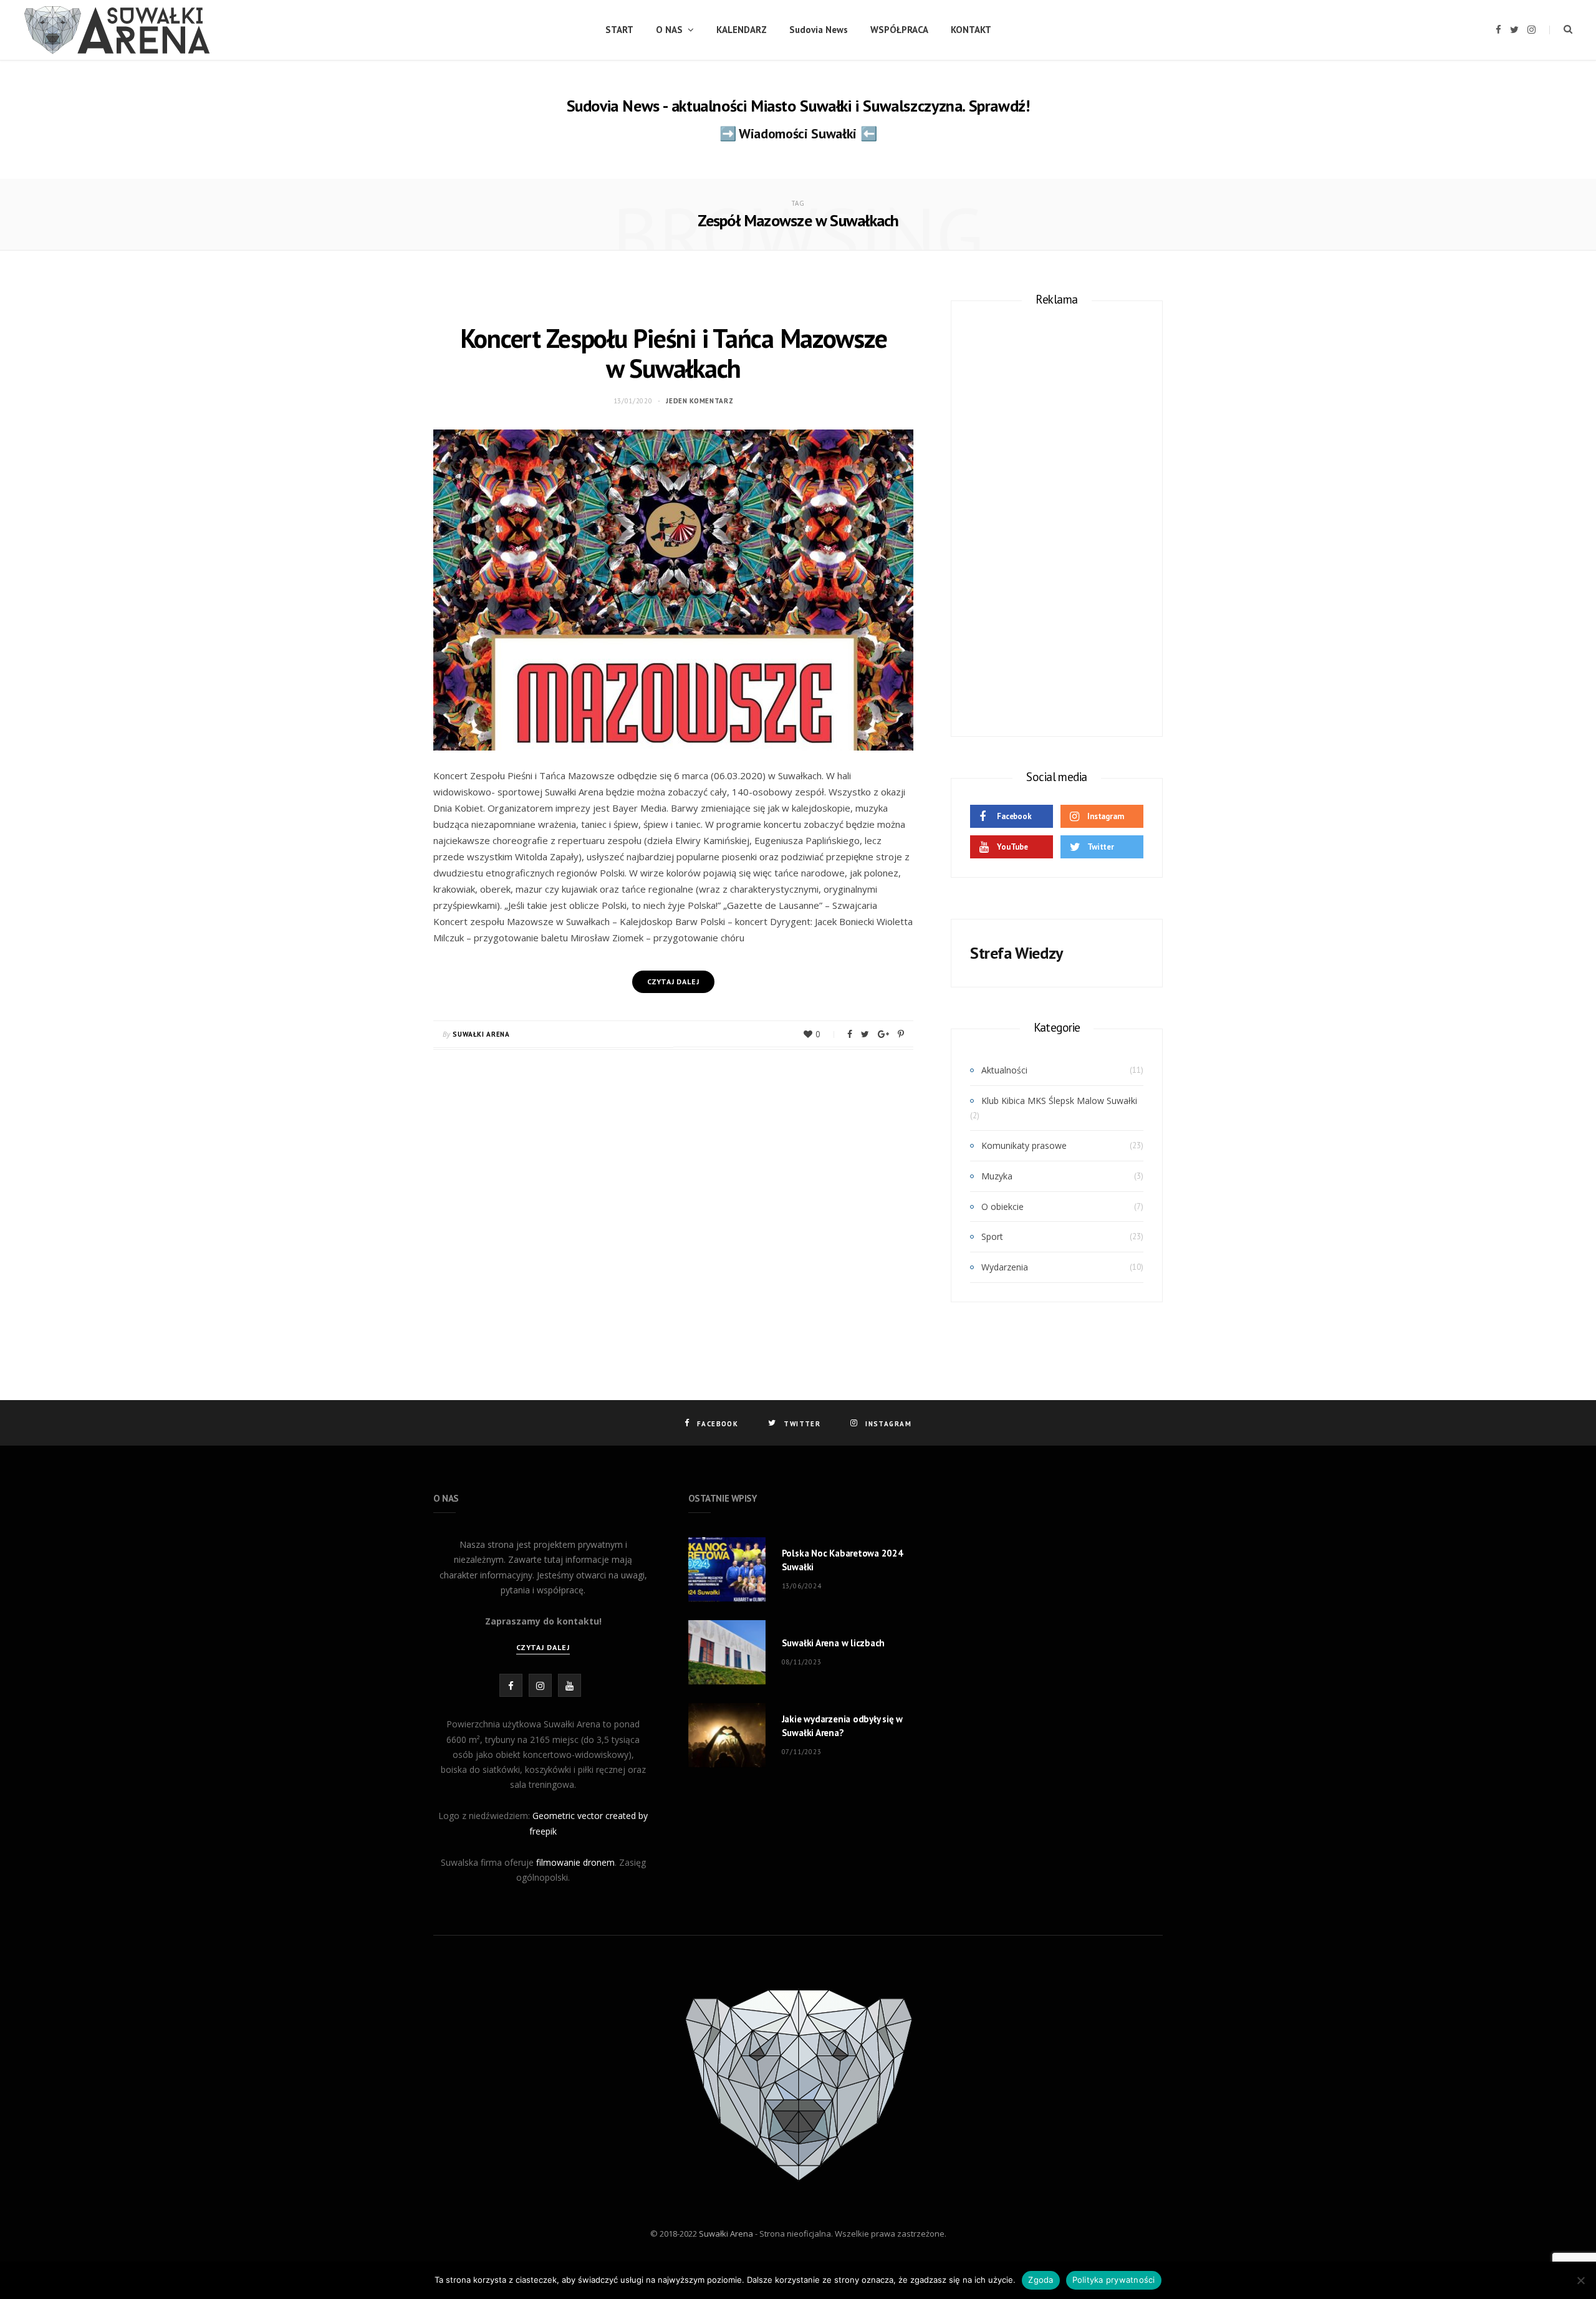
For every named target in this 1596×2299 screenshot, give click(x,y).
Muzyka (997, 1176)
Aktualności (1004, 1070)
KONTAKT (971, 30)
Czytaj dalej (543, 1647)
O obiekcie (1002, 1207)
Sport (992, 1236)
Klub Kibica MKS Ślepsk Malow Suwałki (1059, 1101)
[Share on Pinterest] (901, 1034)
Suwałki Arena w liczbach (834, 1643)
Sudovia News (819, 30)
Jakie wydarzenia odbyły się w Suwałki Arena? (842, 1726)
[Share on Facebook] (850, 1034)
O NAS (669, 30)
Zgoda (1041, 2280)
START (619, 30)
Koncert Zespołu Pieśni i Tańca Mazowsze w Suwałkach (674, 353)
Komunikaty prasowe (1024, 1145)
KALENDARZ (742, 30)
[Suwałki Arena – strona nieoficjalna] (117, 30)
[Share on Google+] (883, 1034)
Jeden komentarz (699, 401)
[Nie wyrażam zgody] (1580, 2280)
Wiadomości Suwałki (798, 133)
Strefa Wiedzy (1017, 953)
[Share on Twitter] (865, 1034)
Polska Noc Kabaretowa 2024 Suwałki (843, 1560)
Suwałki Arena (481, 1034)
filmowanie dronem (575, 1862)
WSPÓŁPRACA (899, 30)
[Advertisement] (1057, 514)
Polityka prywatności (1114, 2280)
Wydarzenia (1005, 1267)
